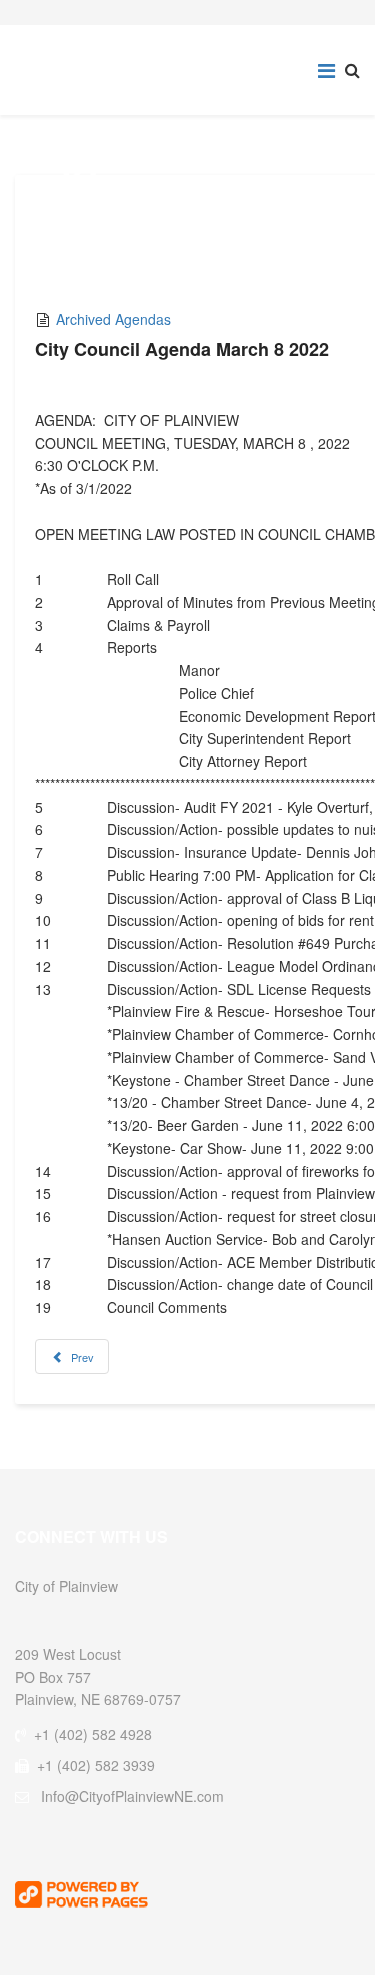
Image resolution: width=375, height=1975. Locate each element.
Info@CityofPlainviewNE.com (132, 1796)
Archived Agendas (113, 319)
